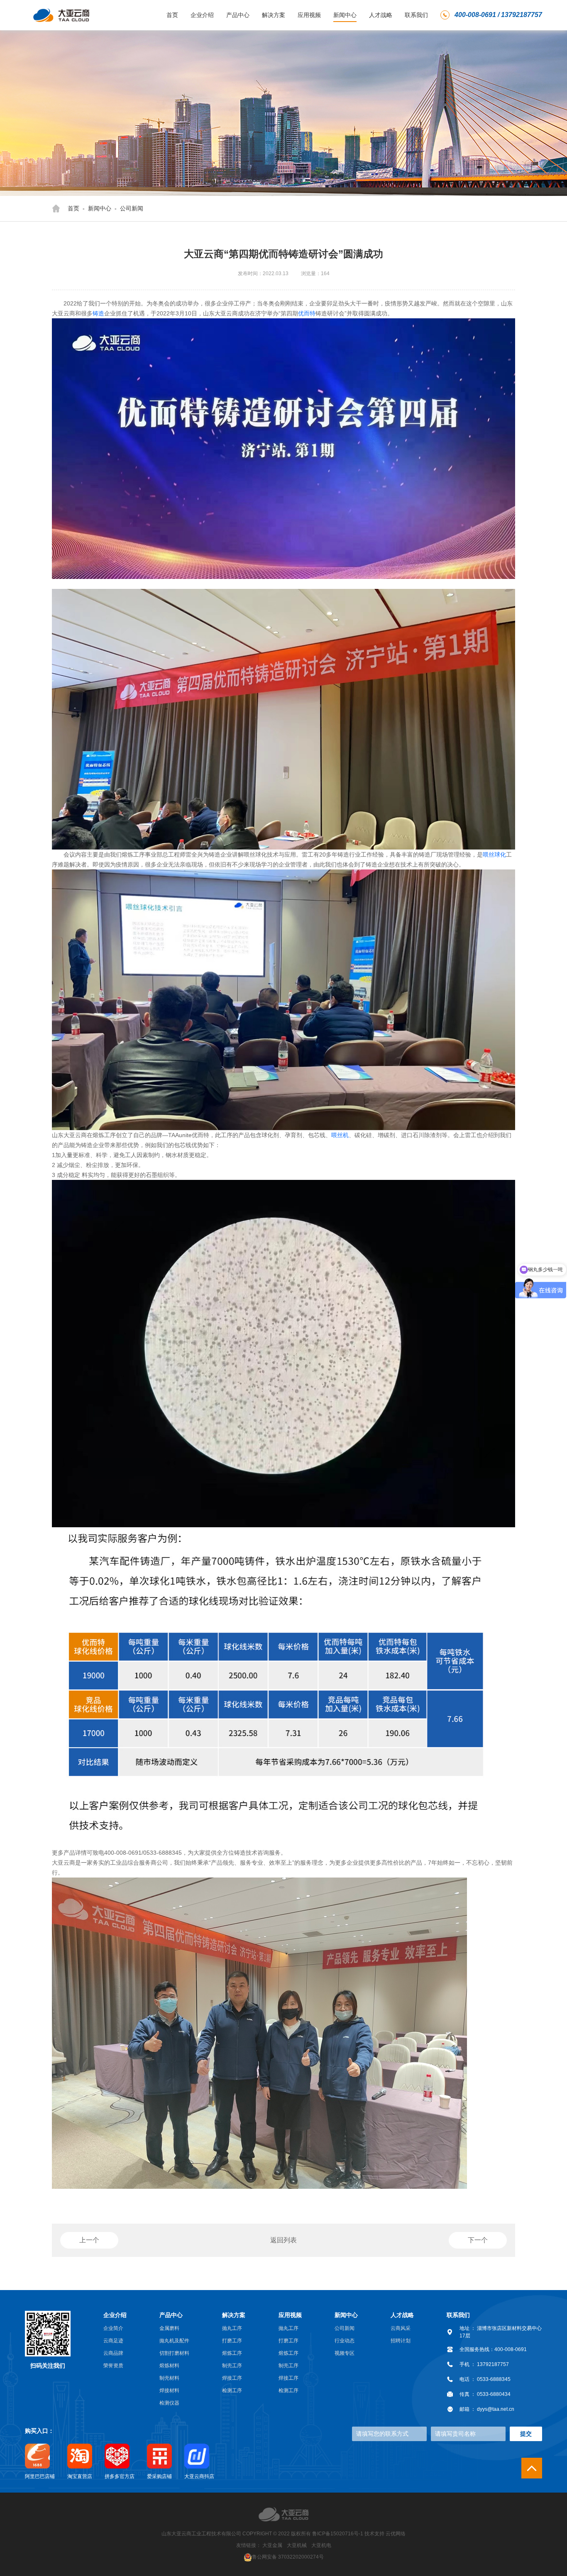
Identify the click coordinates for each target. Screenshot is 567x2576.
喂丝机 (340, 1135)
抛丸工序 (232, 2328)
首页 (172, 15)
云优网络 (396, 2534)
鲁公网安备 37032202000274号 (288, 2557)
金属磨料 (169, 2328)
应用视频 (309, 15)
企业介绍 (202, 15)
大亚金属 (272, 2545)
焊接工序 (232, 2378)
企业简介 (113, 2328)
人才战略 (381, 15)
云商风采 (401, 2328)
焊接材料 (169, 2390)
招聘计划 (401, 2341)
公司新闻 (132, 208)
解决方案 (274, 15)
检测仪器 (169, 2403)
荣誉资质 (113, 2366)
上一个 (89, 2240)
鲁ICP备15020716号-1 (338, 2534)
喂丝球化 (494, 855)
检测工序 (232, 2390)
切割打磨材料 (174, 2353)
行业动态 (345, 2341)
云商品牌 (113, 2353)
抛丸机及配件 (174, 2341)
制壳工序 (232, 2366)
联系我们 (416, 15)
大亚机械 (297, 2545)
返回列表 (283, 2240)
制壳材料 (169, 2378)
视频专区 (345, 2353)
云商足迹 (113, 2341)
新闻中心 (345, 15)
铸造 (98, 313)
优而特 (307, 313)
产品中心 (238, 15)
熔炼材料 (169, 2366)
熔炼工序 (232, 2353)
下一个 (478, 2240)
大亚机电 (321, 2545)
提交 (526, 2434)
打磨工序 (232, 2341)
